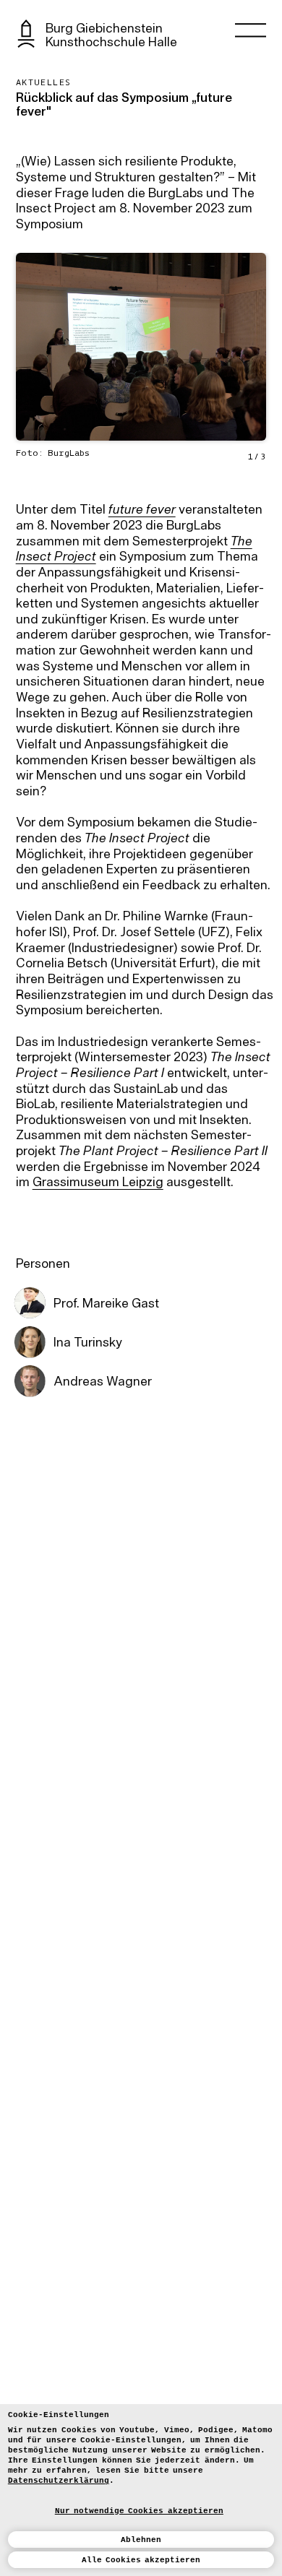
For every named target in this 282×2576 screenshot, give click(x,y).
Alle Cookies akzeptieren (141, 2560)
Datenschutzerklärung (59, 2481)
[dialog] (141, 2490)
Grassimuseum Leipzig (98, 1183)
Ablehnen (141, 2540)
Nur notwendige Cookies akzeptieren (139, 2511)
